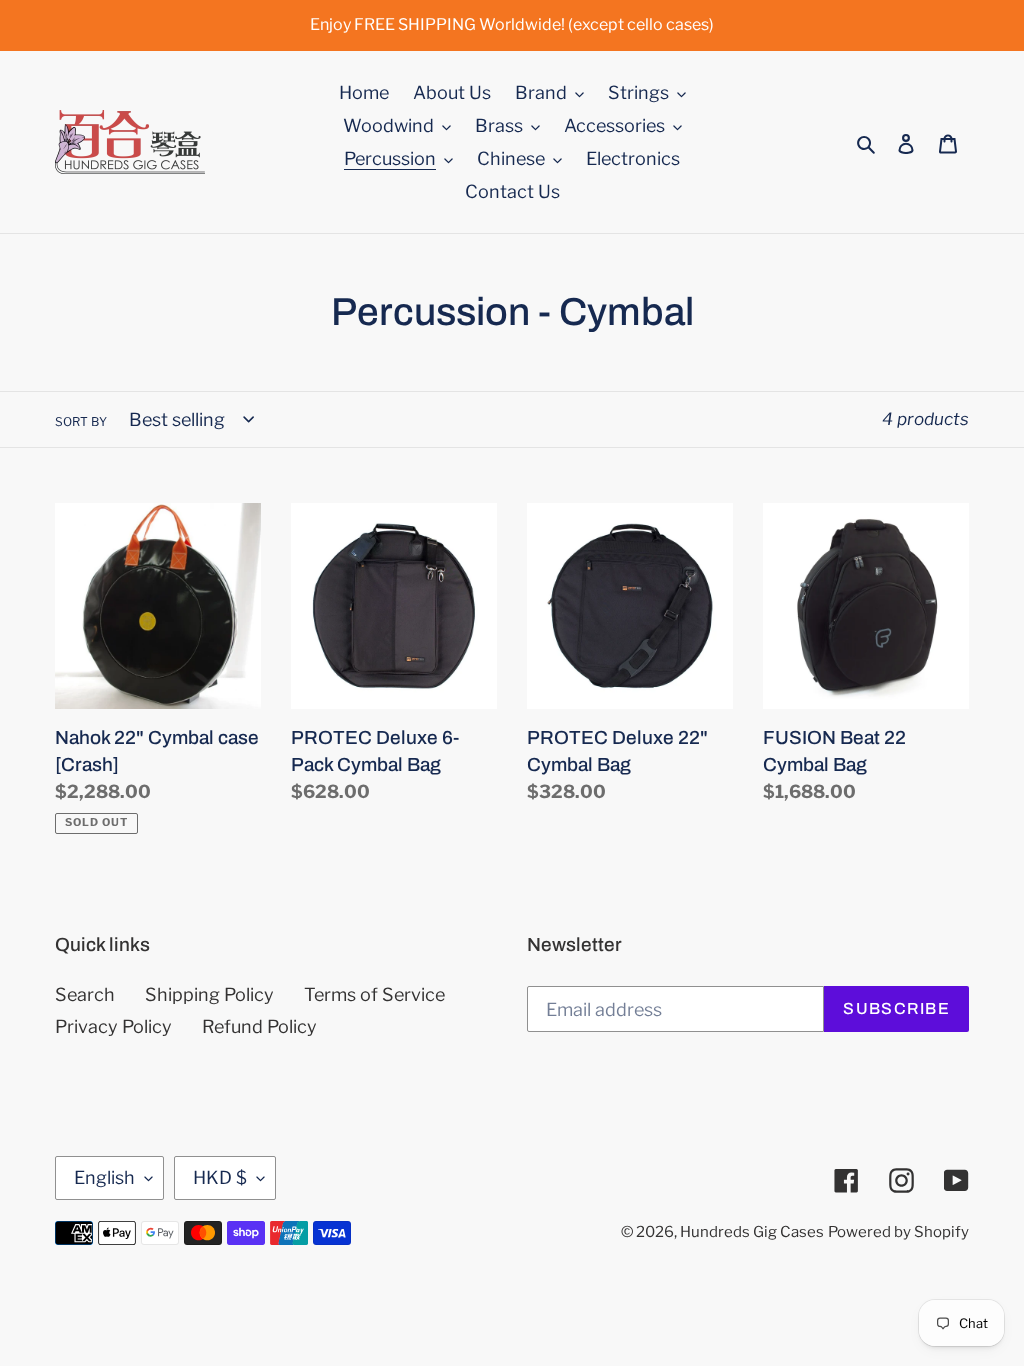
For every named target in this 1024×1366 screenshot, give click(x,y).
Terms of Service (374, 994)
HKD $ (220, 1177)
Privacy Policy (113, 1026)
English (104, 1177)
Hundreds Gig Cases (752, 1232)
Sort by (81, 421)
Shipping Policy (209, 994)
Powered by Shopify (898, 1232)
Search (85, 994)
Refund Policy (259, 1026)
